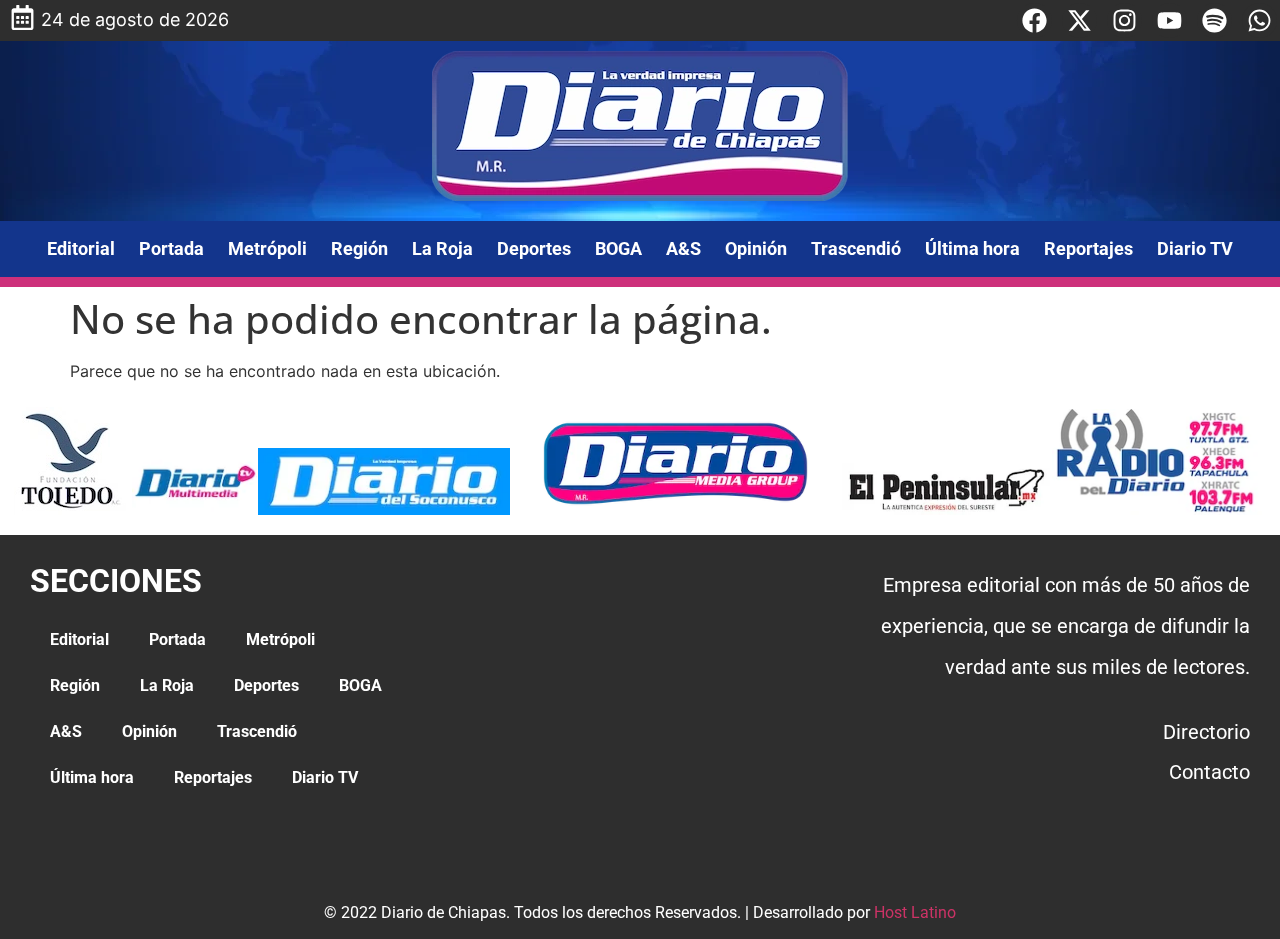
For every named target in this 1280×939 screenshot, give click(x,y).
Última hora (972, 248)
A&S (683, 248)
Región (359, 248)
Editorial (81, 248)
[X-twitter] (1079, 20)
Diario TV (1195, 248)
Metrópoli (267, 248)
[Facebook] (1034, 20)
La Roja (442, 248)
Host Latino (915, 912)
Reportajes (1088, 248)
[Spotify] (1214, 20)
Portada (171, 248)
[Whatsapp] (1259, 20)
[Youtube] (1169, 20)
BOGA (618, 248)
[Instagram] (1124, 20)
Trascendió (856, 248)
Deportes (534, 248)
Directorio (1206, 732)
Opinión (756, 248)
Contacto (1209, 772)
